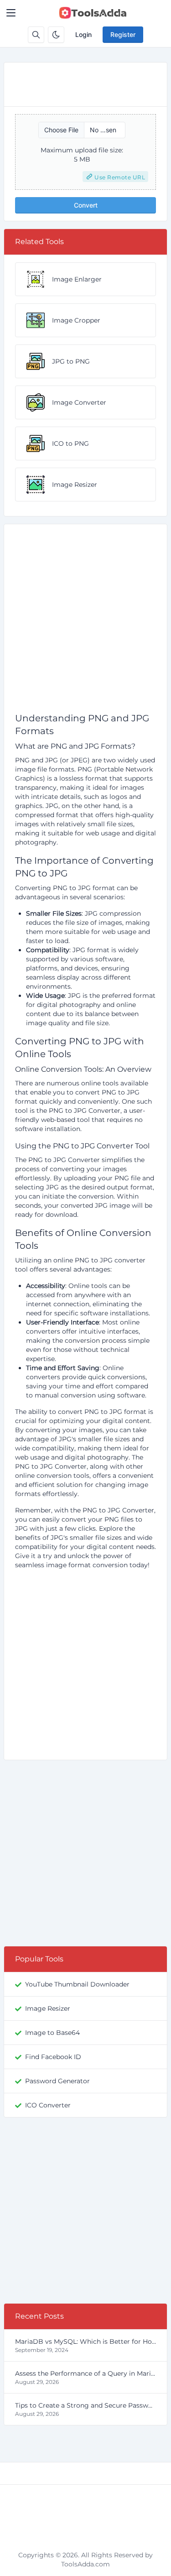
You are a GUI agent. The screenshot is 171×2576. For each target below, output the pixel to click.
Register (123, 34)
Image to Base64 (52, 2033)
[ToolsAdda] (93, 13)
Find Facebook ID (53, 2057)
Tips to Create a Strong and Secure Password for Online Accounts (85, 2405)
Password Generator (57, 2081)
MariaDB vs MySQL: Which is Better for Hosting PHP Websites (85, 2341)
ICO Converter (48, 2105)
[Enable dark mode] (56, 35)
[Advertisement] (85, 622)
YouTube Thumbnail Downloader (77, 1984)
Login (83, 34)
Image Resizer (48, 2008)
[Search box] (36, 35)
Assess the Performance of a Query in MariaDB (85, 2373)
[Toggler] (11, 13)
